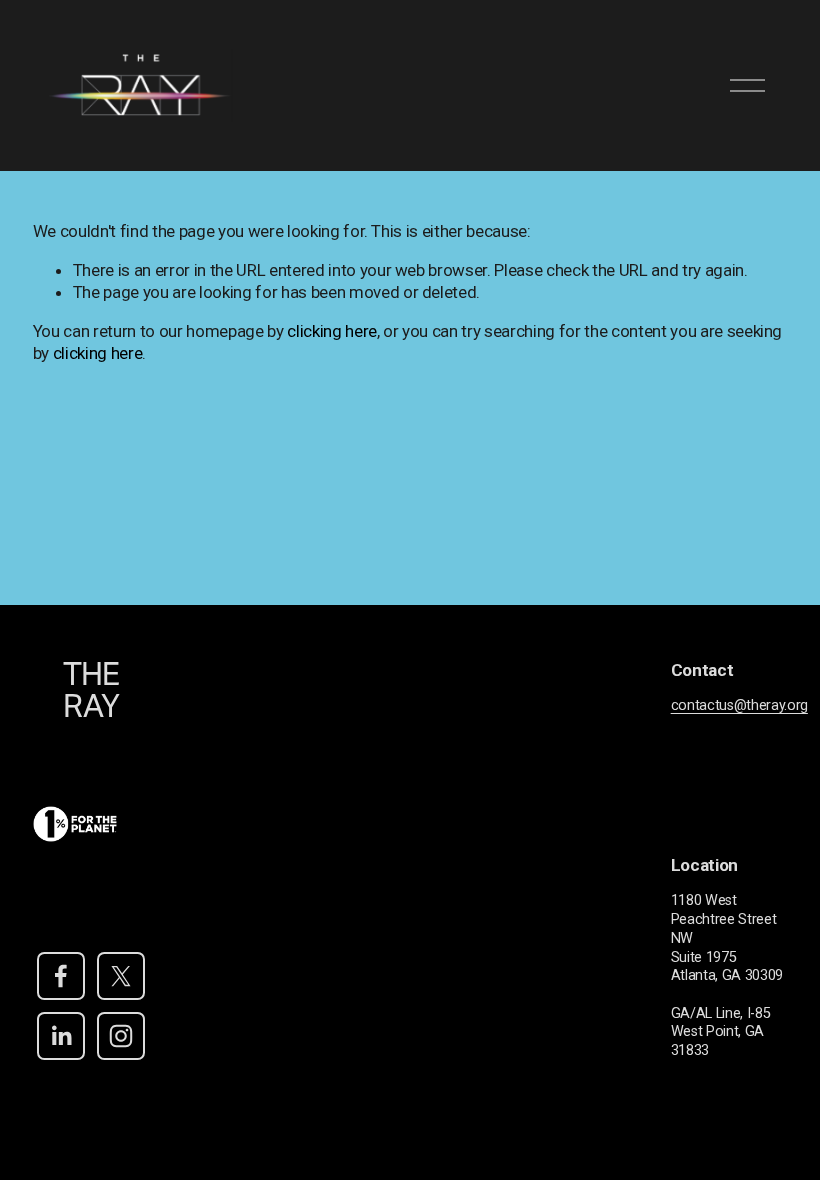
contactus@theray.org (739, 705)
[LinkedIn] (61, 1036)
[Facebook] (61, 976)
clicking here (332, 331)
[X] (121, 976)
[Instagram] (121, 1036)
